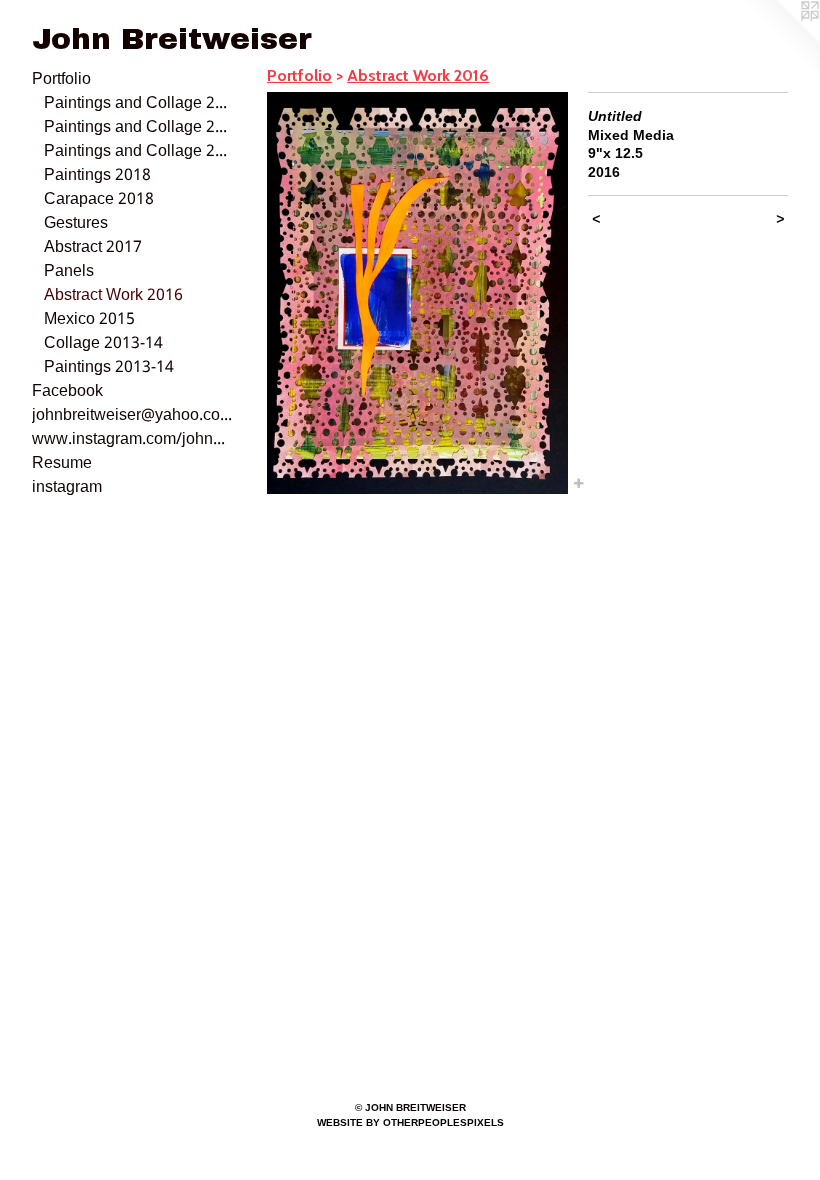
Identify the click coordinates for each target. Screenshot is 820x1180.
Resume (62, 464)
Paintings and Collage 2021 (138, 128)
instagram (67, 488)
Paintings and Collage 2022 (138, 104)
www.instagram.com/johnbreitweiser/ (132, 440)
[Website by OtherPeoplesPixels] (780, 40)
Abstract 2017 (93, 248)
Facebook (67, 392)
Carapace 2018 (99, 200)
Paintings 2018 (97, 176)
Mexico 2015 (89, 320)
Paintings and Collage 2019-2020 (138, 152)
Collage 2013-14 (103, 344)
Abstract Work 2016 (113, 296)
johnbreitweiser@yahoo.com (132, 416)
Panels (69, 272)
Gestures (76, 224)
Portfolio (61, 80)
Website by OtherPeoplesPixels (410, 1122)
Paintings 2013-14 (109, 368)
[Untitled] (417, 293)
